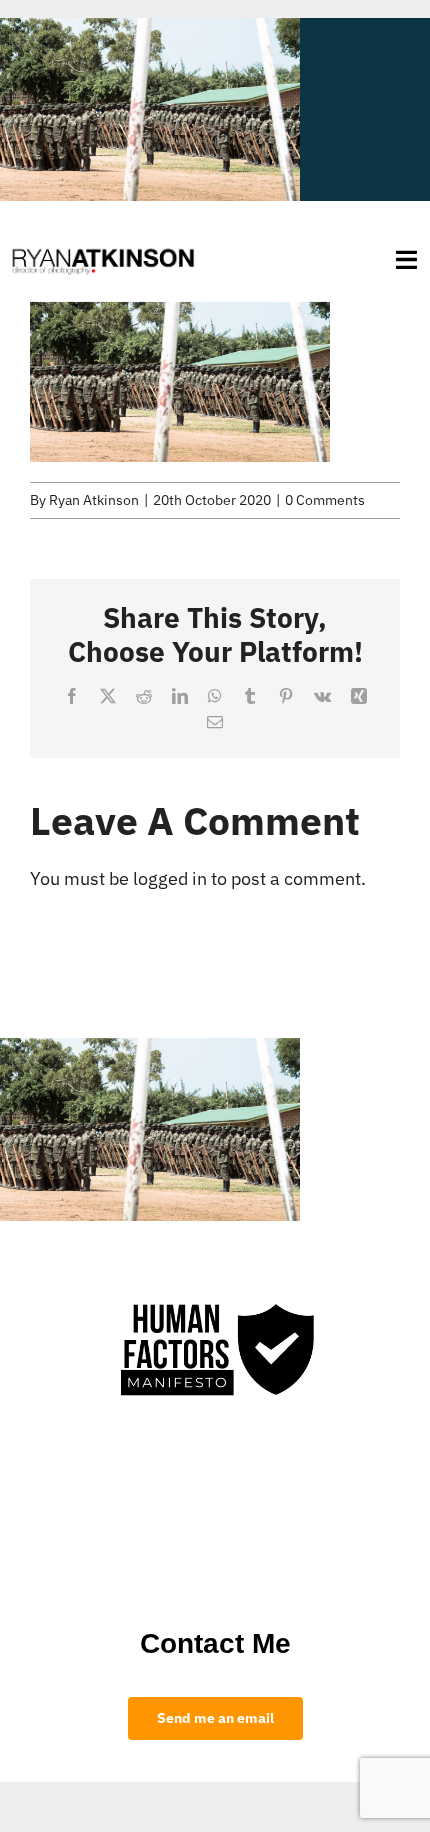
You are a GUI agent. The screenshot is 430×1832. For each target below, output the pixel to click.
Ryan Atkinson (94, 500)
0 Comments (325, 500)
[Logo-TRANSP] (103, 247)
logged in (170, 878)
